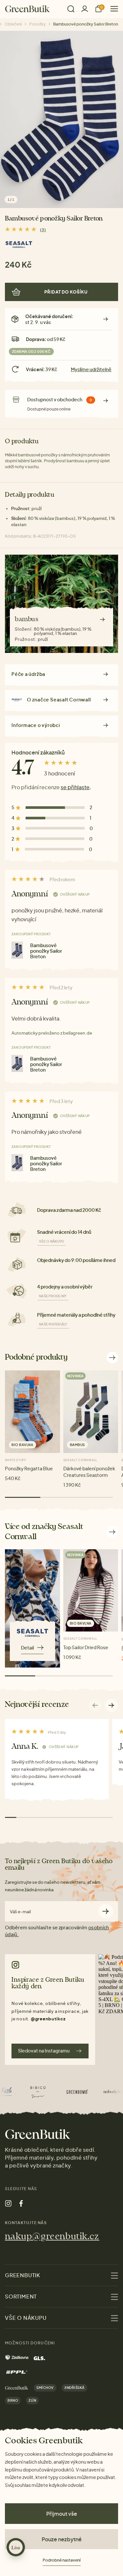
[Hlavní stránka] (27, 9)
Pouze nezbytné (62, 2539)
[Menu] (112, 9)
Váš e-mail (20, 1912)
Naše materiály (53, 1324)
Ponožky (38, 24)
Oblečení (13, 24)
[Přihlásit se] (85, 9)
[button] (112, 1705)
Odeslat (106, 1911)
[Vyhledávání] (71, 9)
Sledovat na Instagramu (44, 2051)
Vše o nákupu (51, 1241)
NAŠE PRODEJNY (53, 1296)
